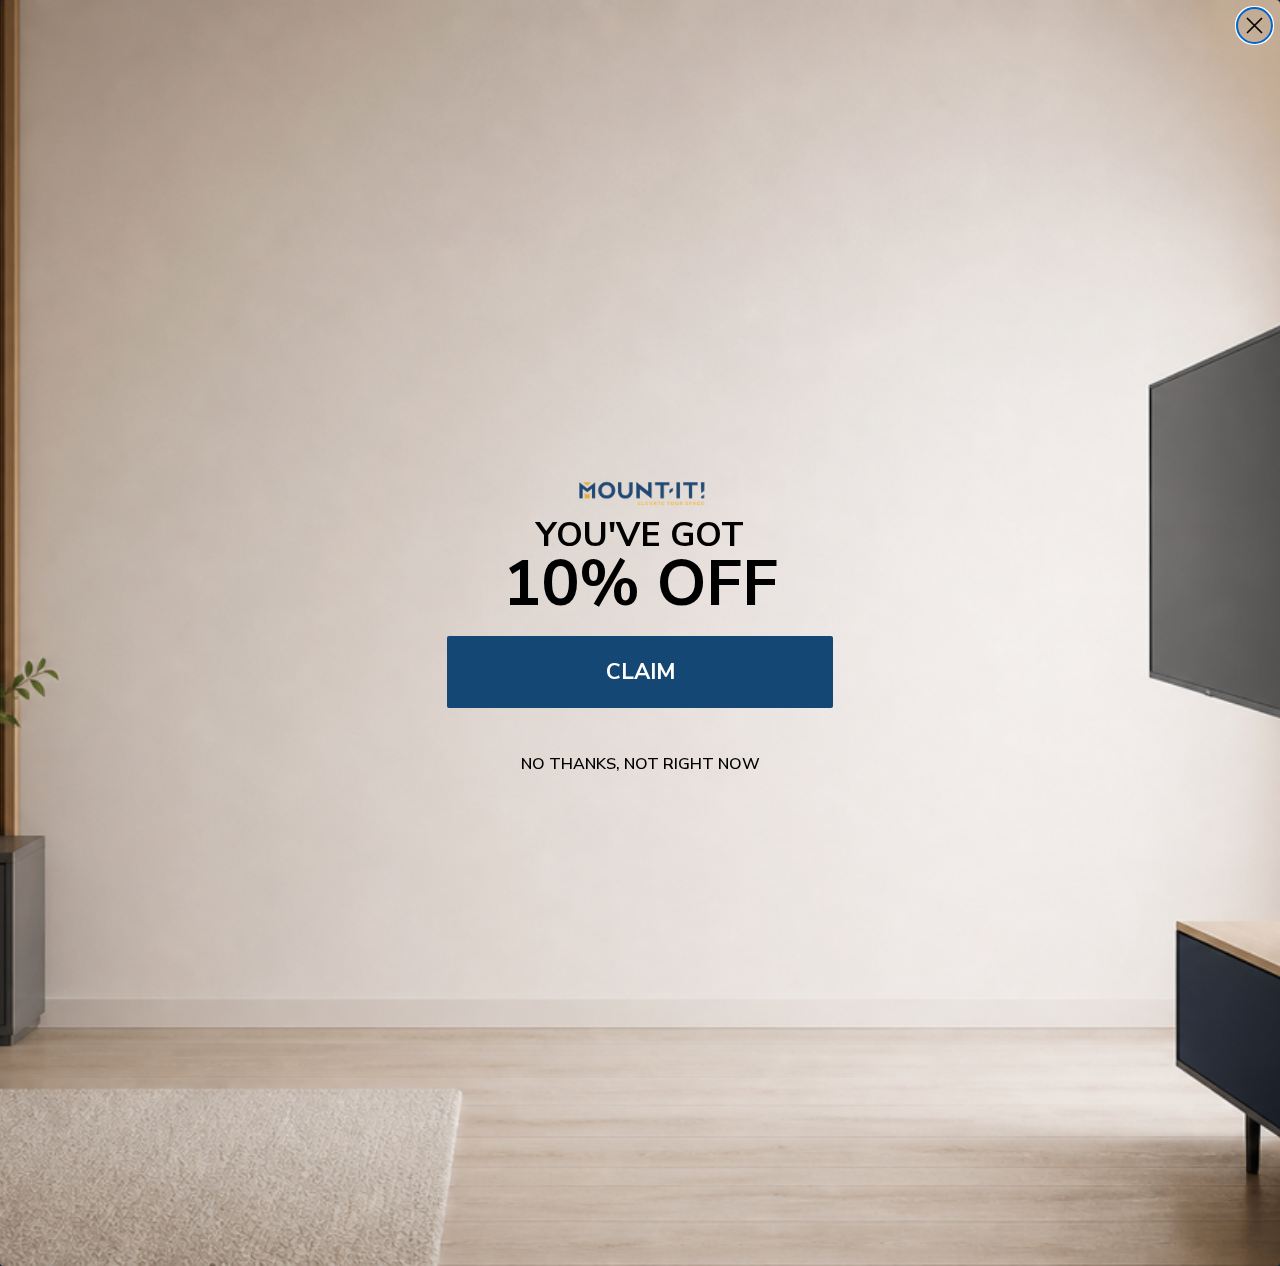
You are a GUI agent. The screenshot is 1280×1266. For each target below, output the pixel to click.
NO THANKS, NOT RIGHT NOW (640, 764)
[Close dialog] (1254, 25)
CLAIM (640, 672)
